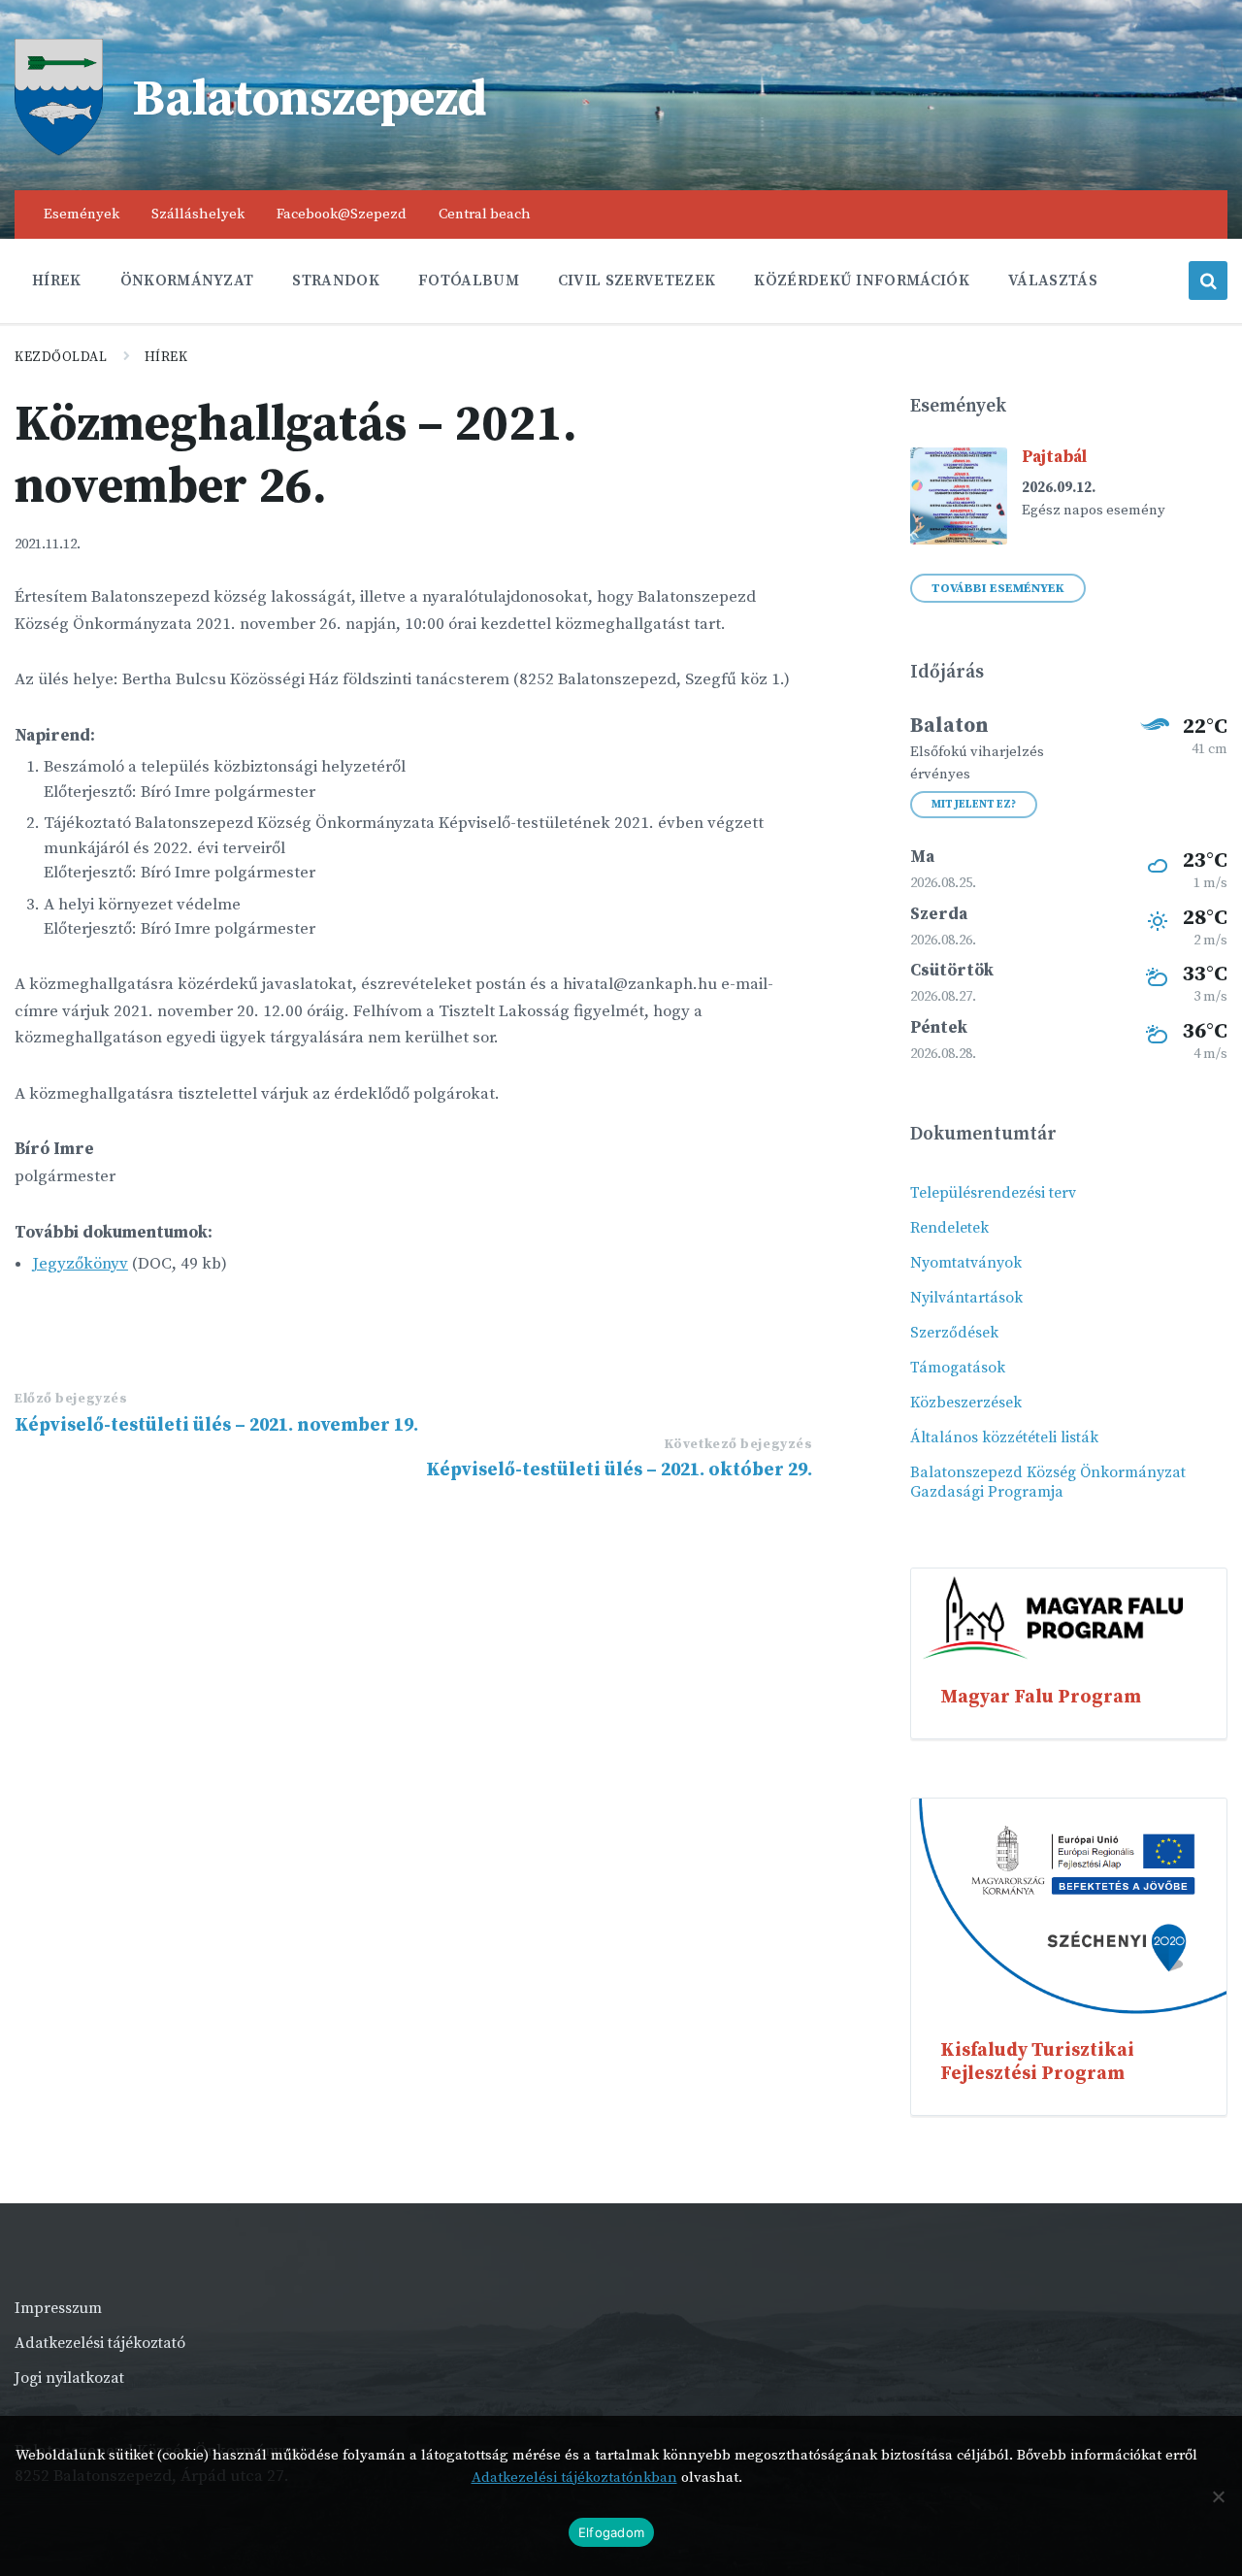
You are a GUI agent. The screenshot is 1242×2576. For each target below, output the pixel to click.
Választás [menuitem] (1053, 281)
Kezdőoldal (61, 357)
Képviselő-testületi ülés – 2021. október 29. (619, 1470)
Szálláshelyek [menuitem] (198, 214)
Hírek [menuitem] (57, 281)
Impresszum (58, 2308)
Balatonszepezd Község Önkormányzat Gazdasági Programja (1048, 1482)
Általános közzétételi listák (1004, 1437)
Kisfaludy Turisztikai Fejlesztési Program (1037, 2062)
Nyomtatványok (966, 1263)
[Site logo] (59, 150)
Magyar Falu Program (1041, 1697)
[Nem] (1218, 2496)
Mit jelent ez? (974, 805)
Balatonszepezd (310, 100)
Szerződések (954, 1333)
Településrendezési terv (993, 1193)
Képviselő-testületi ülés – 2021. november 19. (216, 1425)
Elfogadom (611, 2532)
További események (998, 588)
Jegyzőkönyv (80, 1264)
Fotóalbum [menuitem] (469, 281)
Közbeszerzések (966, 1403)
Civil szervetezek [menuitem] (637, 281)
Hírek (166, 357)
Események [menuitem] (82, 214)
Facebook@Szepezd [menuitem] (342, 214)
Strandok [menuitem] (336, 281)
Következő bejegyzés (739, 1444)
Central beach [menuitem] (485, 214)
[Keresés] (1208, 281)
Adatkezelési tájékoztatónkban (574, 2477)
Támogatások (958, 1368)
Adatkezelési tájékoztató (100, 2343)
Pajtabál (1054, 457)
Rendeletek (949, 1228)
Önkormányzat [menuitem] (187, 281)
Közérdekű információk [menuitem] (862, 281)
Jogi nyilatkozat (69, 2378)
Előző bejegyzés (71, 1399)
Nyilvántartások (966, 1298)
